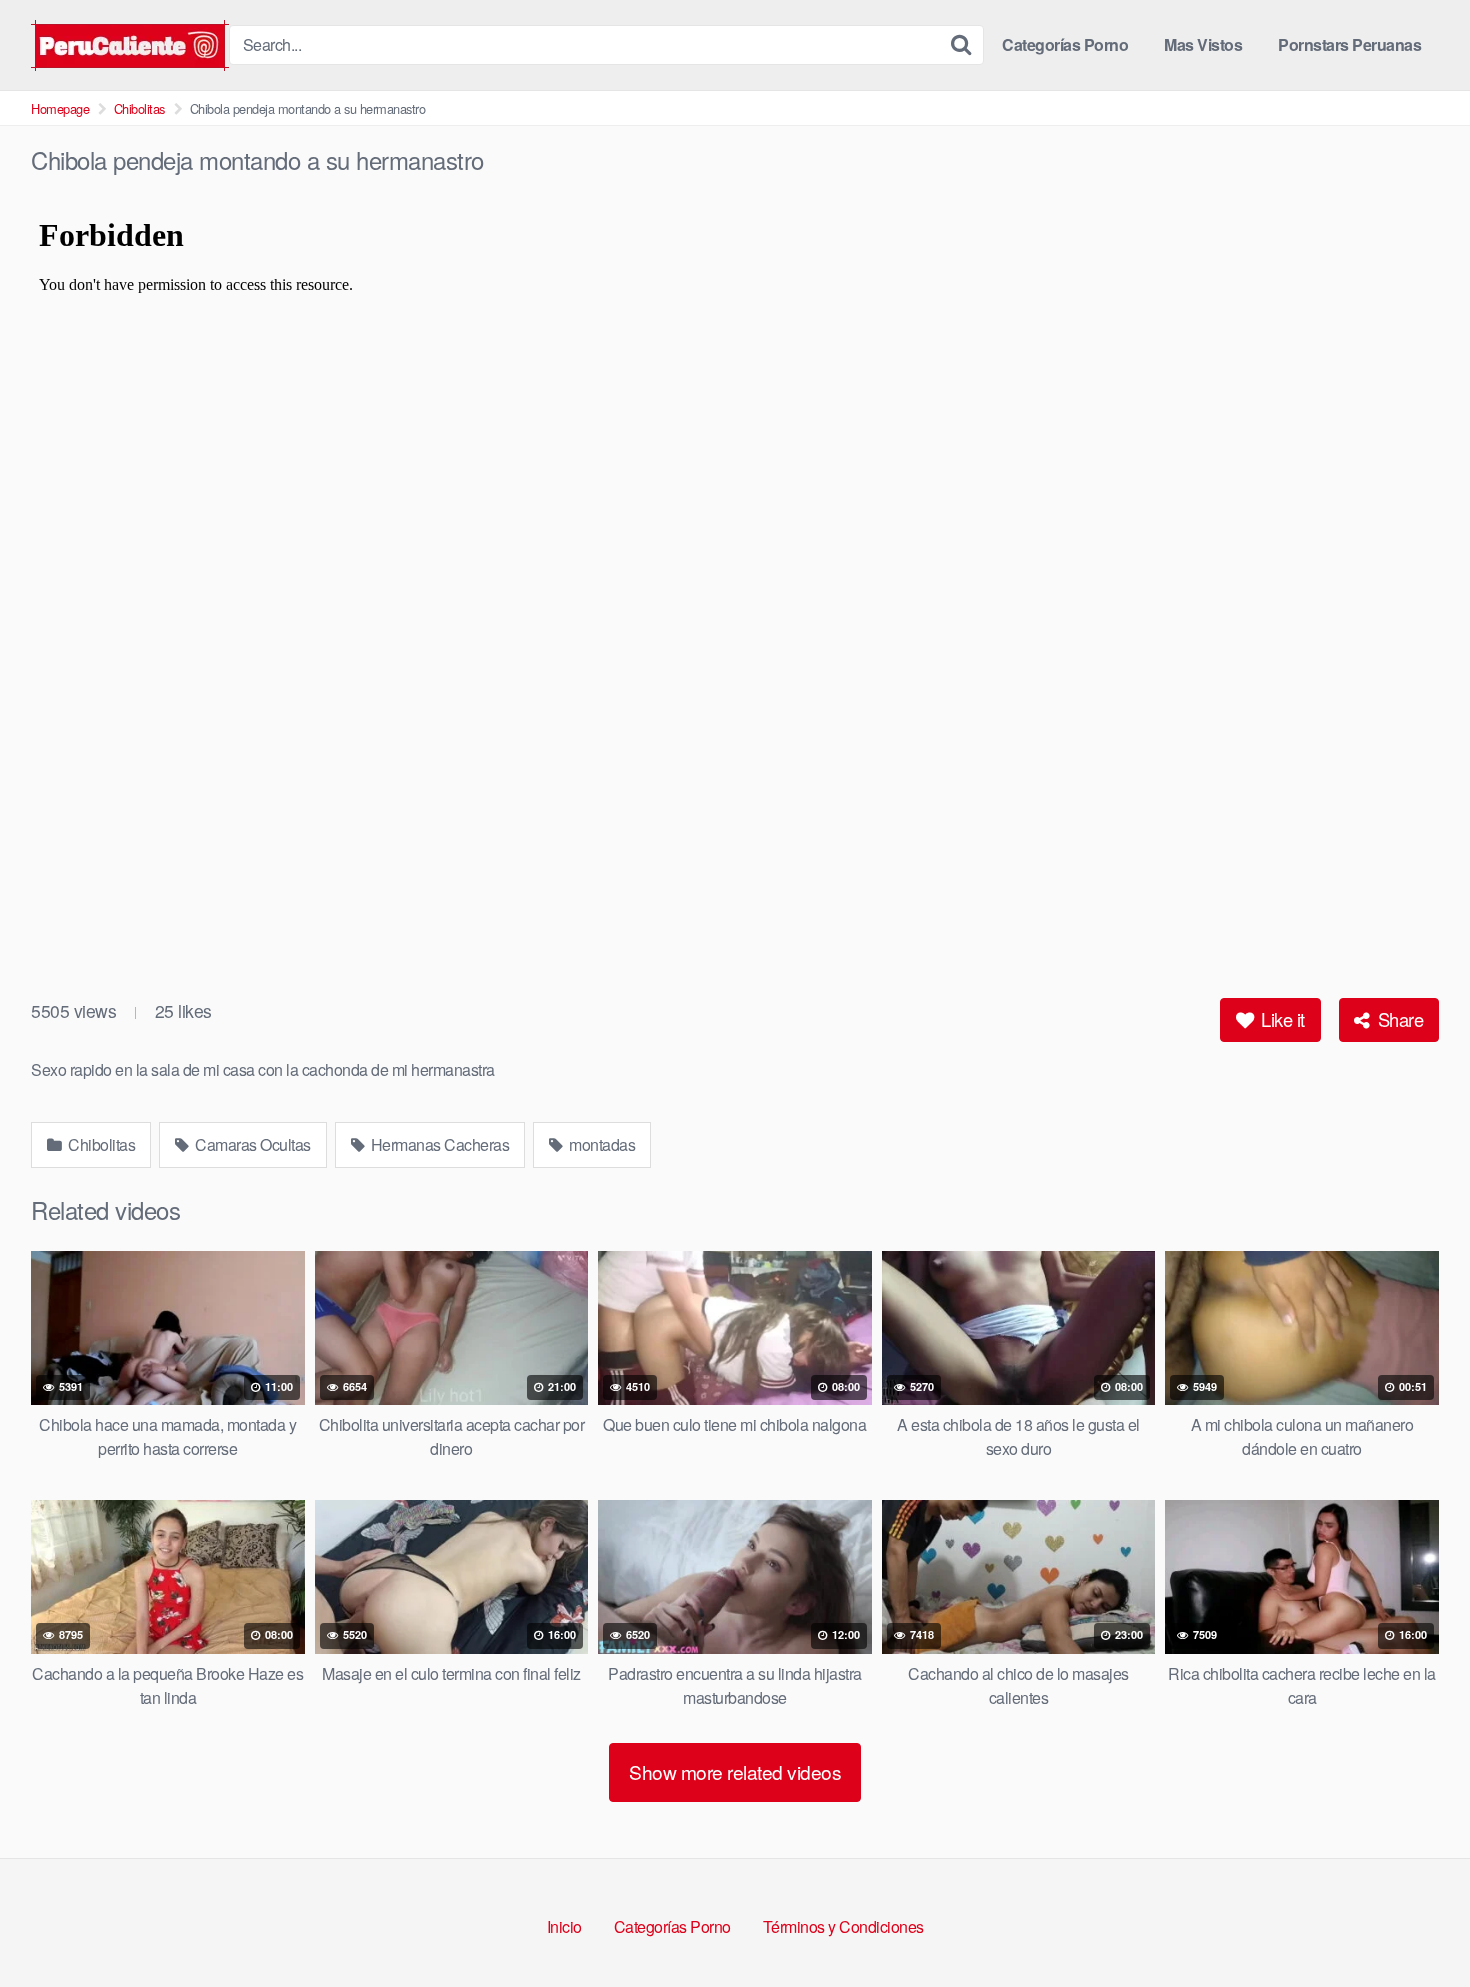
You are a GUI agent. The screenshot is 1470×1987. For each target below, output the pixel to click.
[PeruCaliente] (130, 45)
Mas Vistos (1203, 44)
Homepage (60, 108)
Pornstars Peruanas (1349, 44)
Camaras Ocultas (251, 1144)
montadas (601, 1144)
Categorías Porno (1065, 44)
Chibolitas (139, 108)
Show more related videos (735, 1771)
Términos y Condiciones (843, 1926)
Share (1398, 1019)
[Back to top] (1415, 1923)
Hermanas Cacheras (438, 1144)
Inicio (564, 1926)
